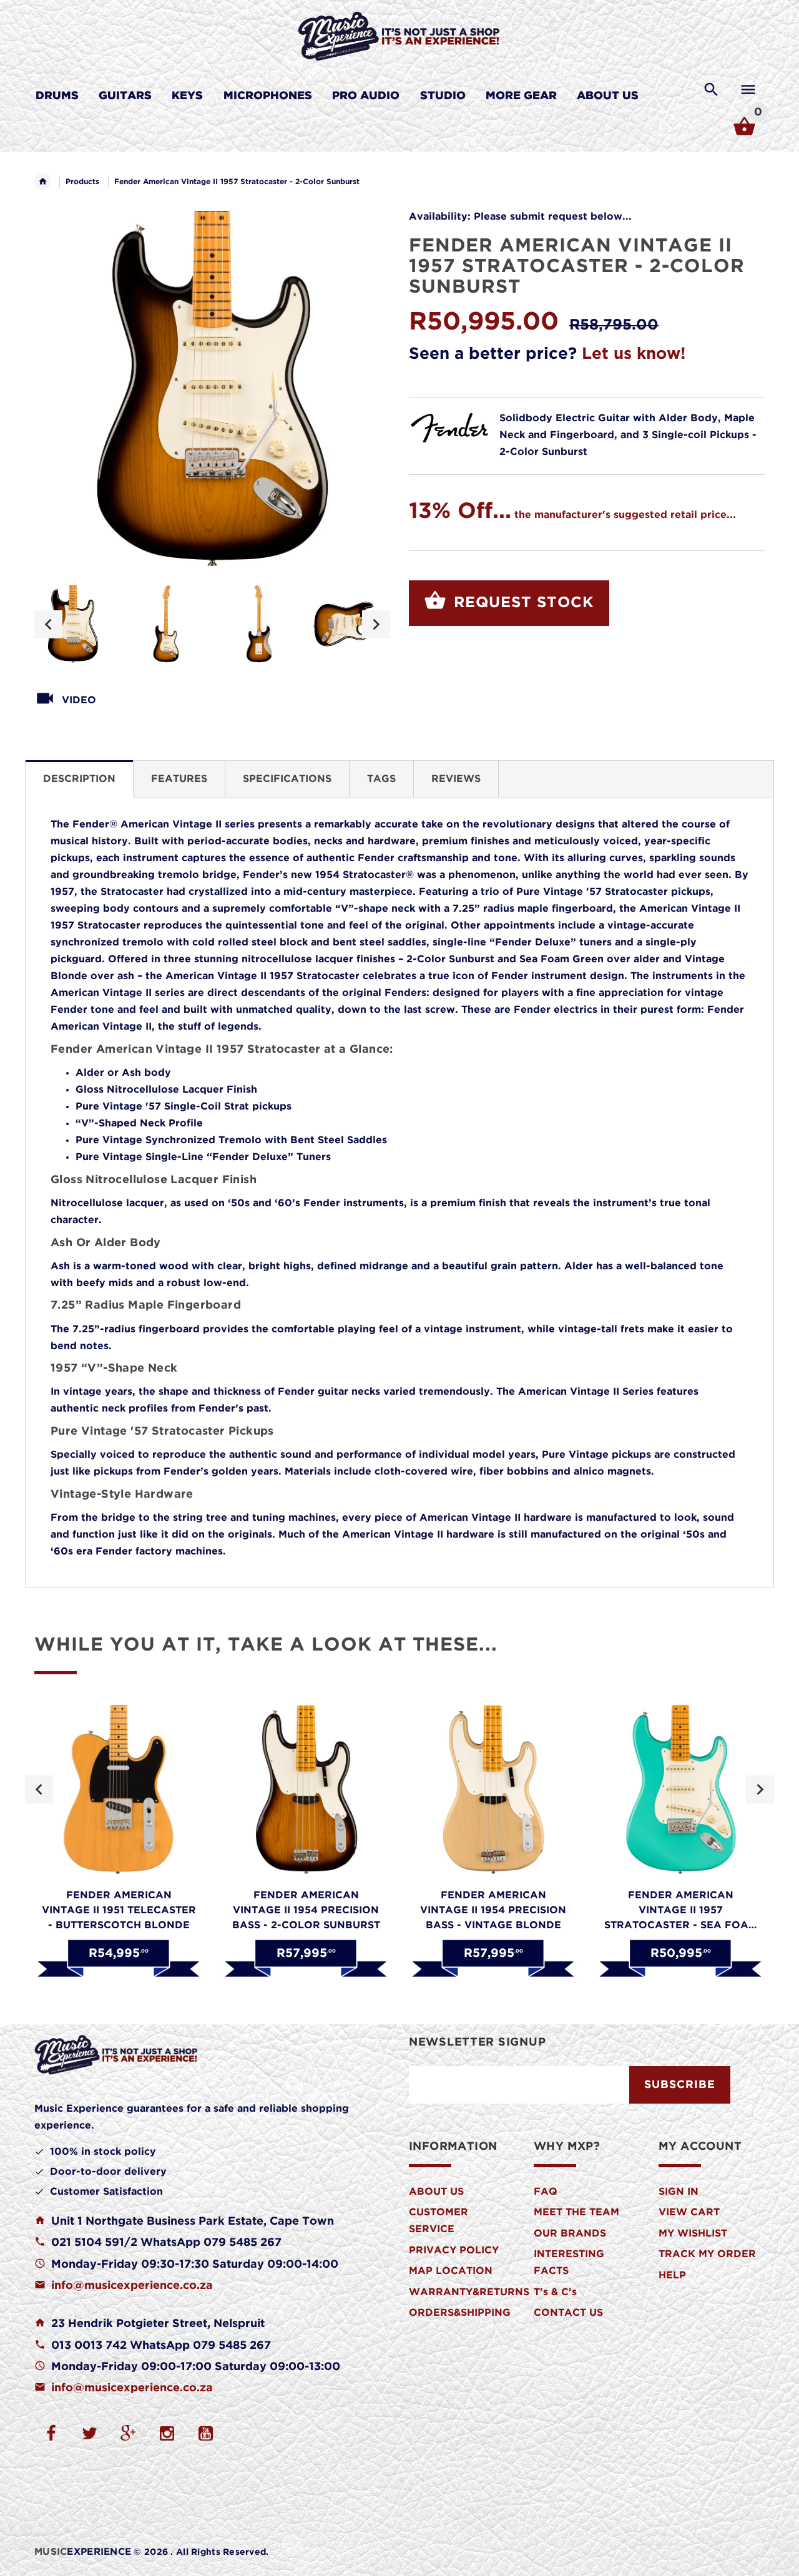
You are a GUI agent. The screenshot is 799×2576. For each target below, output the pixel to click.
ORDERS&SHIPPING (460, 2313)
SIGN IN (679, 2192)
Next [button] (376, 624)
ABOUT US (436, 2192)
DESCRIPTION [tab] (79, 779)
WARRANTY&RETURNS (469, 2292)
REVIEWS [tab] (456, 779)
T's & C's (555, 2292)
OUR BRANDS (570, 2234)
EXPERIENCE (83, 2552)
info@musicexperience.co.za (132, 2286)
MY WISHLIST (693, 2234)
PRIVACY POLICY (454, 2251)
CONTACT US (568, 2313)
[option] (73, 624)
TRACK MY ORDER (707, 2254)
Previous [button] (48, 624)
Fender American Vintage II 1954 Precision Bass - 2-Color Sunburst (306, 1910)
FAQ (546, 2192)
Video (79, 700)
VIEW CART (689, 2213)
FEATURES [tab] (179, 779)
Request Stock (522, 603)
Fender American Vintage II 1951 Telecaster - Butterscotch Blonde (119, 1910)
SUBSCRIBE (680, 2085)
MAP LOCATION (451, 2271)
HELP (672, 2276)
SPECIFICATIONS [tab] (287, 779)
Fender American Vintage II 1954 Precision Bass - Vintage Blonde (493, 1910)
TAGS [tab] (381, 779)
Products (82, 182)
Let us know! (634, 354)
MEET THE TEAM (576, 2213)
